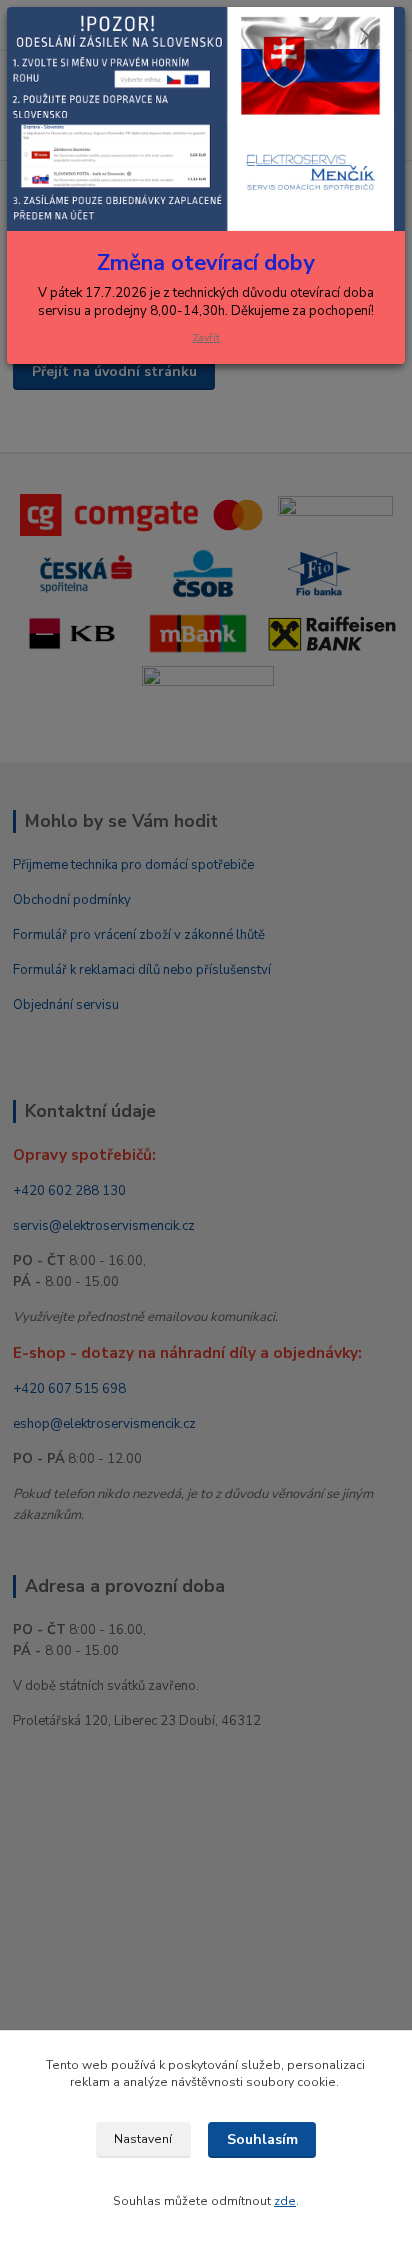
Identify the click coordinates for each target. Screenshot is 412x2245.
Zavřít (206, 337)
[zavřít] (369, 38)
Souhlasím (262, 2139)
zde (285, 2201)
